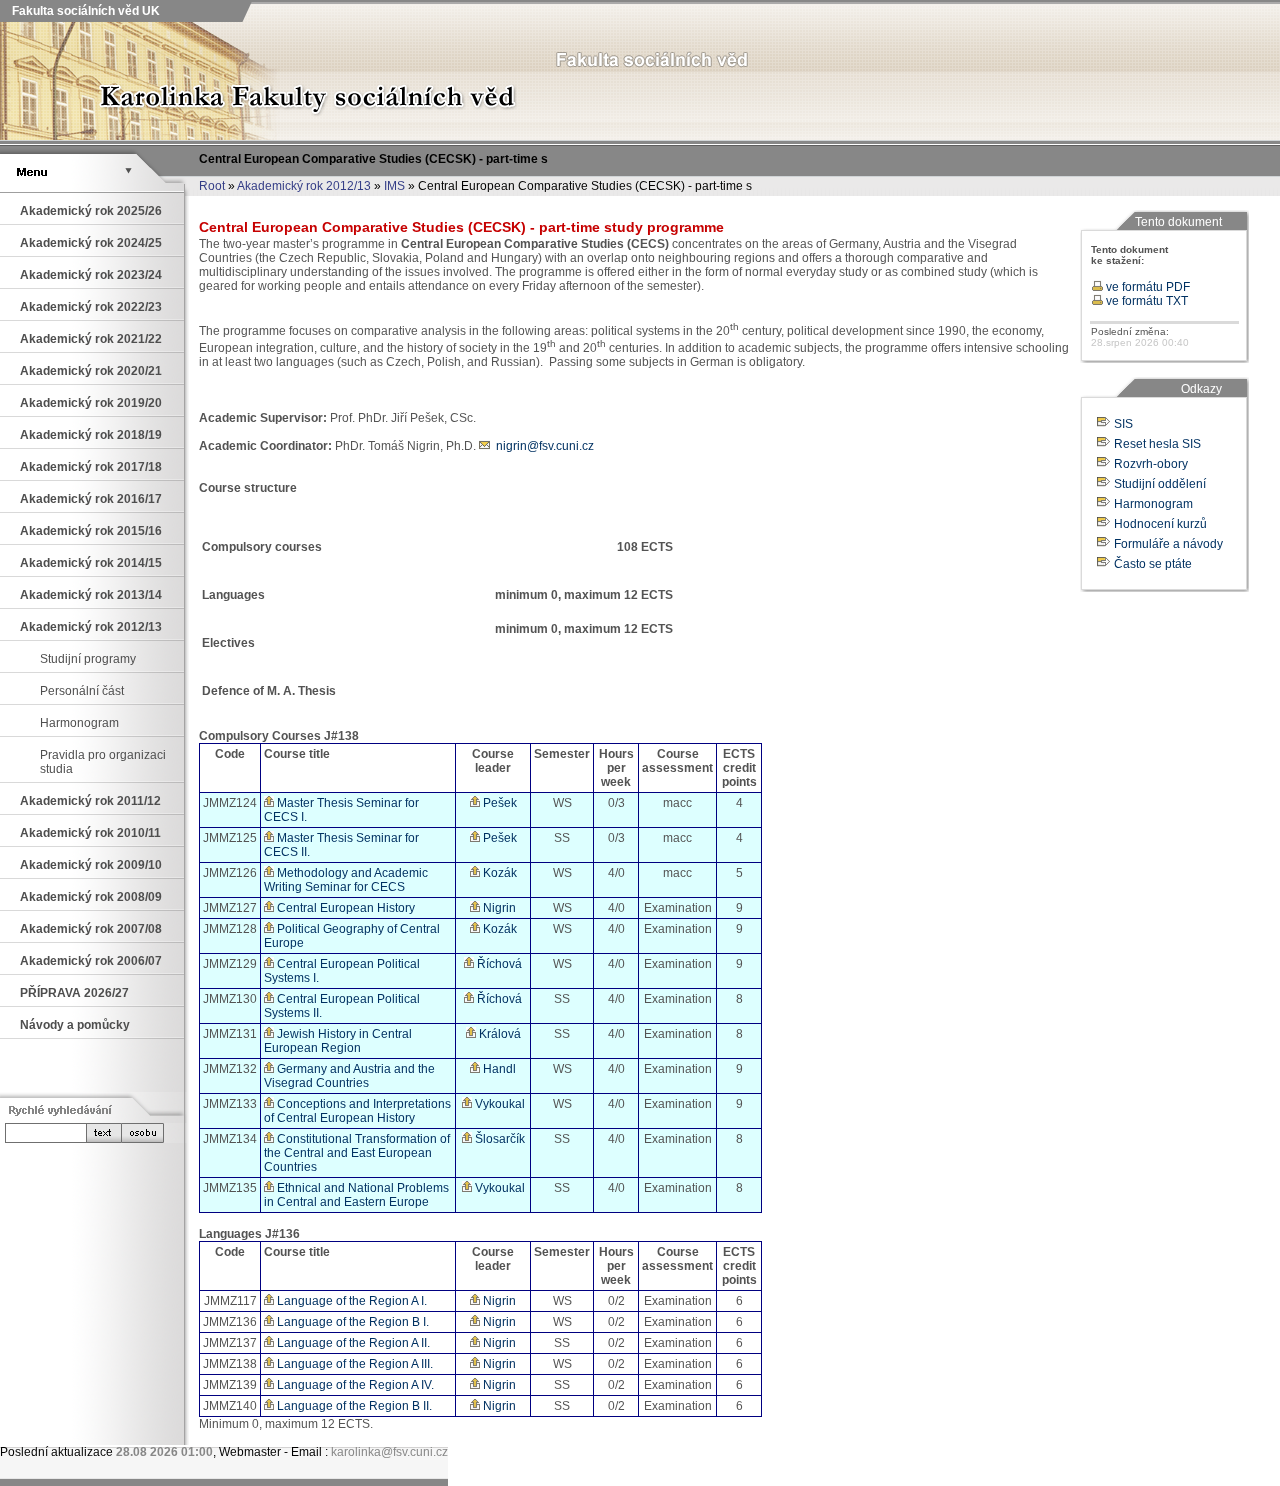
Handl (498, 1069)
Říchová (498, 964)
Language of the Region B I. (351, 1322)
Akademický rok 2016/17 (91, 499)
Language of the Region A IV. (354, 1385)
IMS (394, 186)
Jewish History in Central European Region (338, 1041)
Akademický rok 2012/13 (304, 186)
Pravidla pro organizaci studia (103, 762)
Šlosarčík (498, 1139)
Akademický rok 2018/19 (91, 435)
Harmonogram (79, 723)
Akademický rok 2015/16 (91, 531)
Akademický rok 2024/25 (91, 243)
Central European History (344, 908)
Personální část (82, 691)
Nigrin (498, 908)
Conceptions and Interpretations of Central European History (357, 1111)
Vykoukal (498, 1104)
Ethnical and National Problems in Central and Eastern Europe (356, 1195)
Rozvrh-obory (1151, 464)
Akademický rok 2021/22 (91, 339)
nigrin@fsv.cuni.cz (545, 446)
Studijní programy (88, 659)
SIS (1123, 424)
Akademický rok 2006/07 (91, 961)
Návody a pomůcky (75, 1025)
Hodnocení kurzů (1160, 524)
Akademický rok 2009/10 (91, 865)
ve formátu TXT (1145, 301)
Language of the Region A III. (353, 1364)
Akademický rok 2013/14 (91, 595)
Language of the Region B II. (353, 1406)
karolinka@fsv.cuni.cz (389, 1452)
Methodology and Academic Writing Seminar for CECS (346, 880)
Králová (498, 1034)
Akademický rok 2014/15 (91, 563)
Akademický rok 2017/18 (91, 467)
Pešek (498, 803)
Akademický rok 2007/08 (91, 929)
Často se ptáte (1153, 564)
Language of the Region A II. (352, 1343)
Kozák (498, 873)
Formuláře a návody (1168, 544)
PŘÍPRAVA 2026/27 (74, 993)
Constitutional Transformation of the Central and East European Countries (357, 1153)
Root (212, 186)
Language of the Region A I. (350, 1301)
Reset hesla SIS (1157, 444)
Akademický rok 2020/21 (91, 371)
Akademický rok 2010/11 (90, 833)
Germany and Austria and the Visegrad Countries (349, 1076)
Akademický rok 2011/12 (90, 801)
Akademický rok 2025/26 (91, 211)
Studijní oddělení (1160, 484)
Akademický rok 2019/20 (91, 403)
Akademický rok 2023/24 (91, 275)
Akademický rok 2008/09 (91, 897)
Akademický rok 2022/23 (91, 307)
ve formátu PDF (1146, 287)
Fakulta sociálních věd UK (84, 11)
